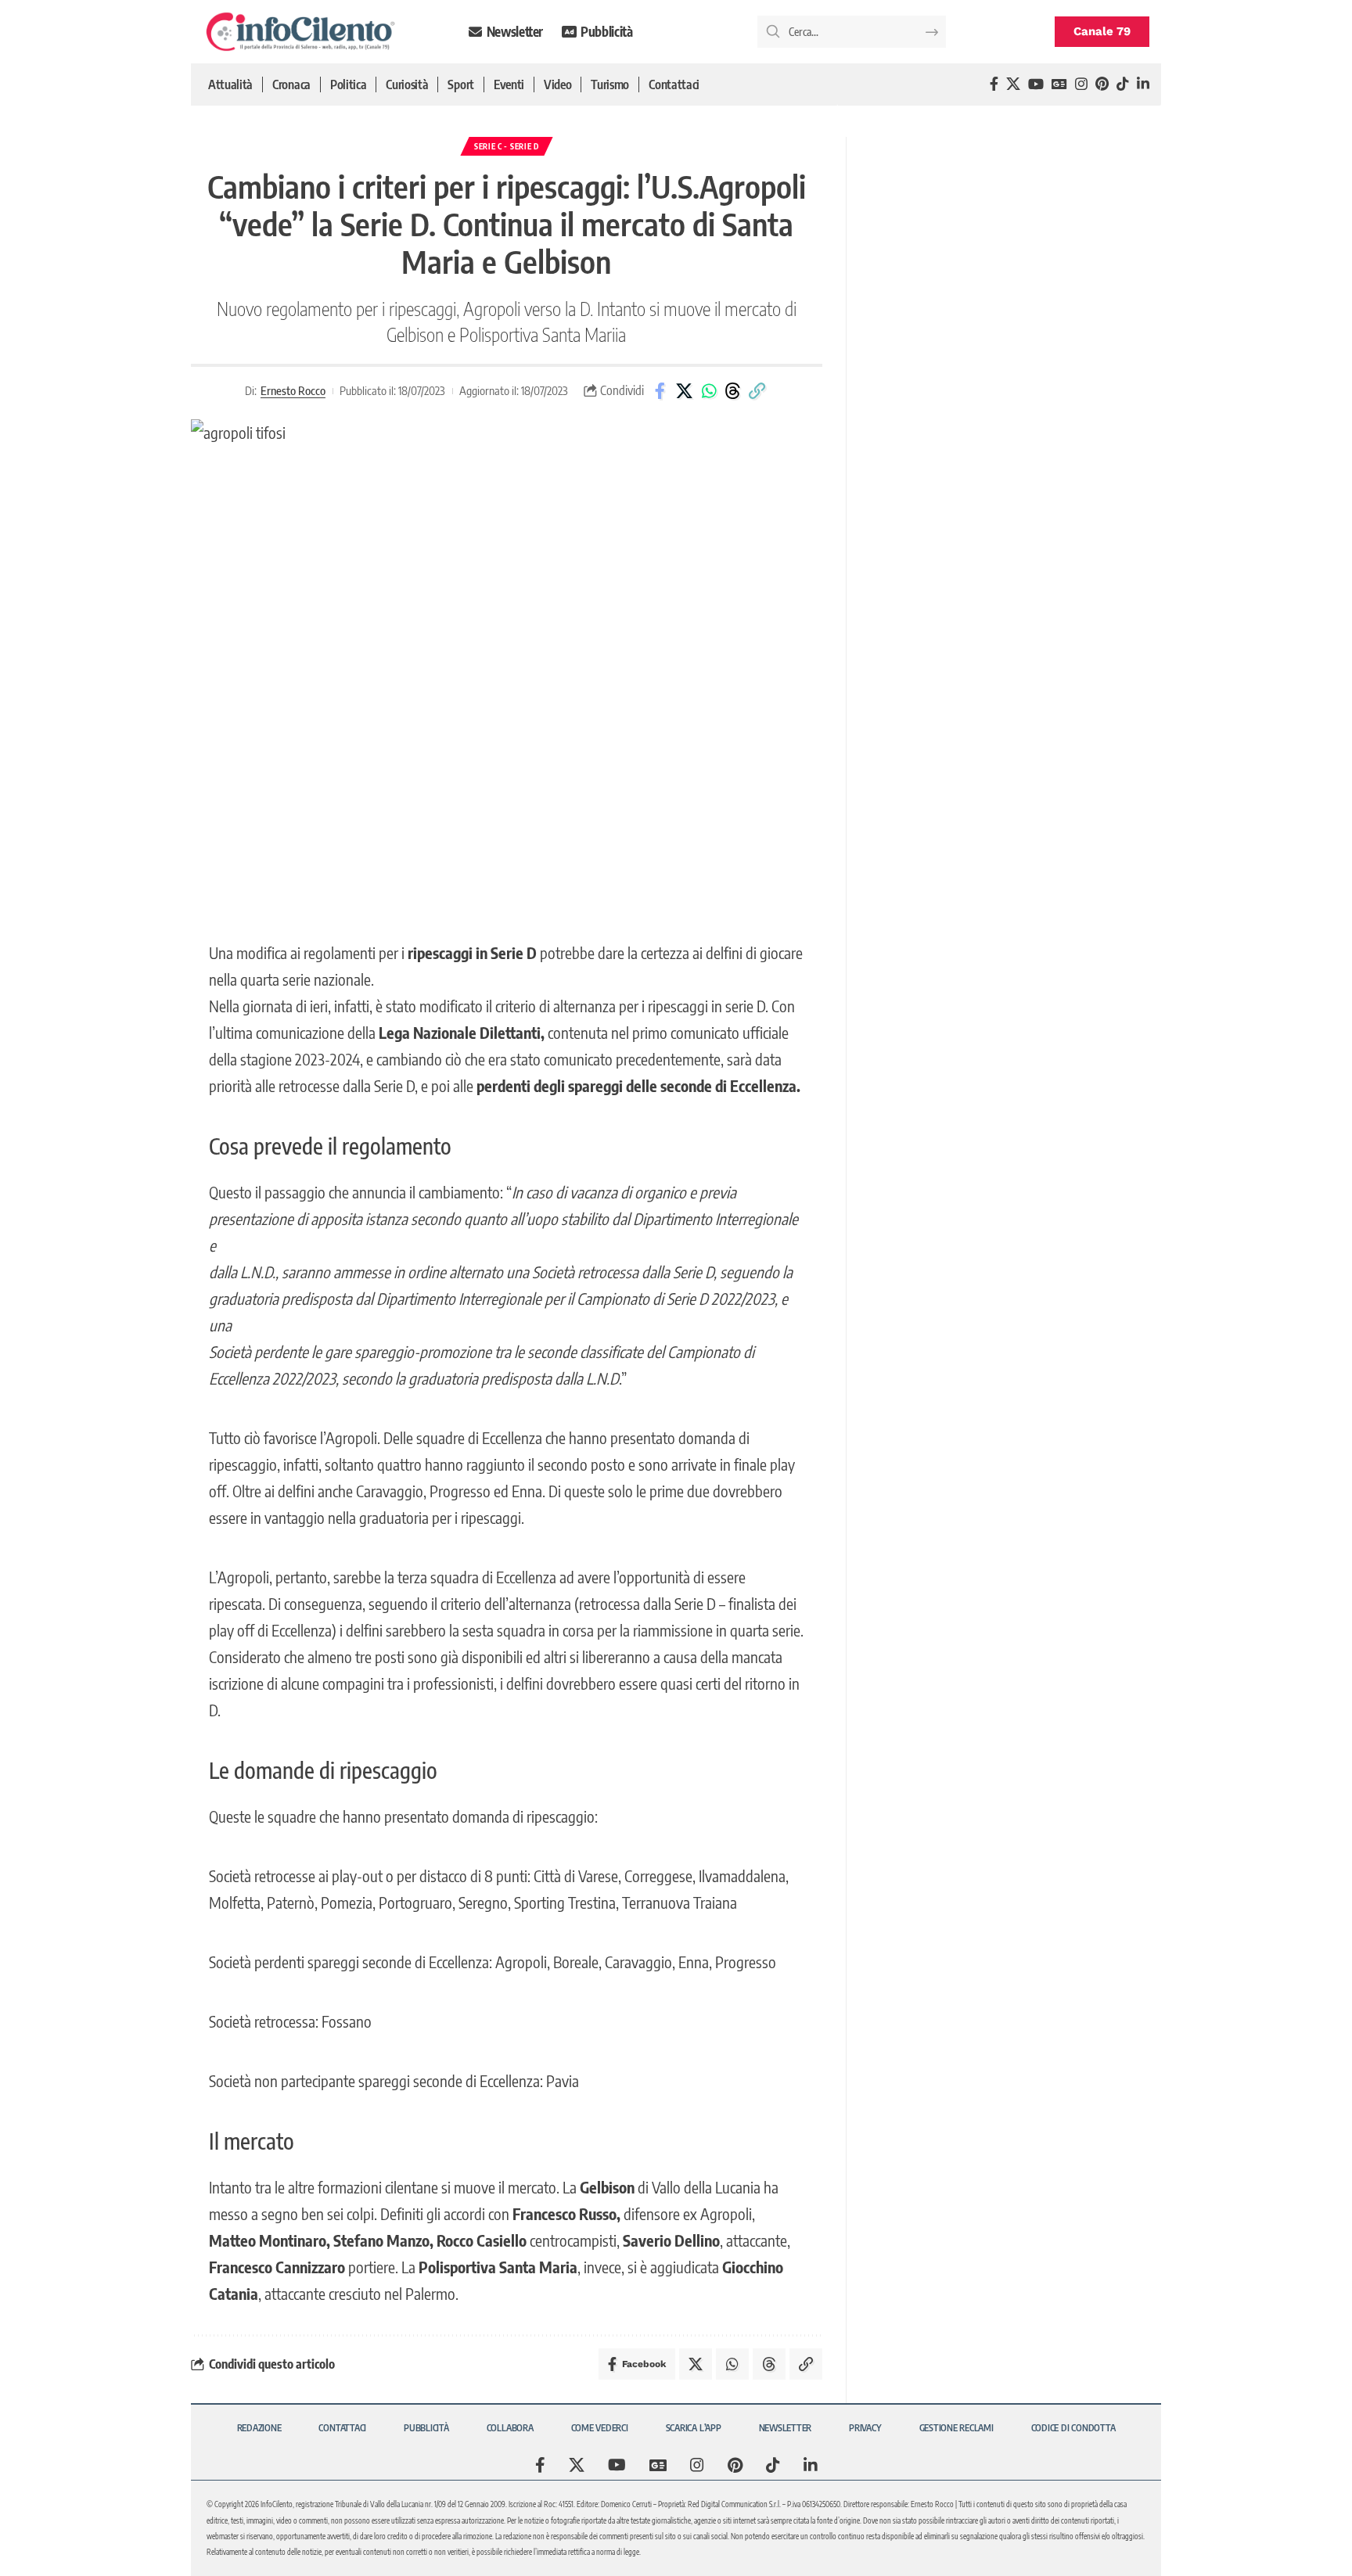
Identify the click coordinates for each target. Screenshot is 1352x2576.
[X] (1013, 84)
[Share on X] (685, 391)
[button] (757, 391)
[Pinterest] (1102, 84)
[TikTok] (1123, 84)
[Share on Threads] (733, 391)
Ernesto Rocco (293, 390)
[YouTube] (1036, 84)
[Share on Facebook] (660, 391)
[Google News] (1059, 84)
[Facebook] (994, 84)
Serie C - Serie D (507, 146)
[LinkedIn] (1143, 84)
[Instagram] (1081, 84)
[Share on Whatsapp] (709, 391)
